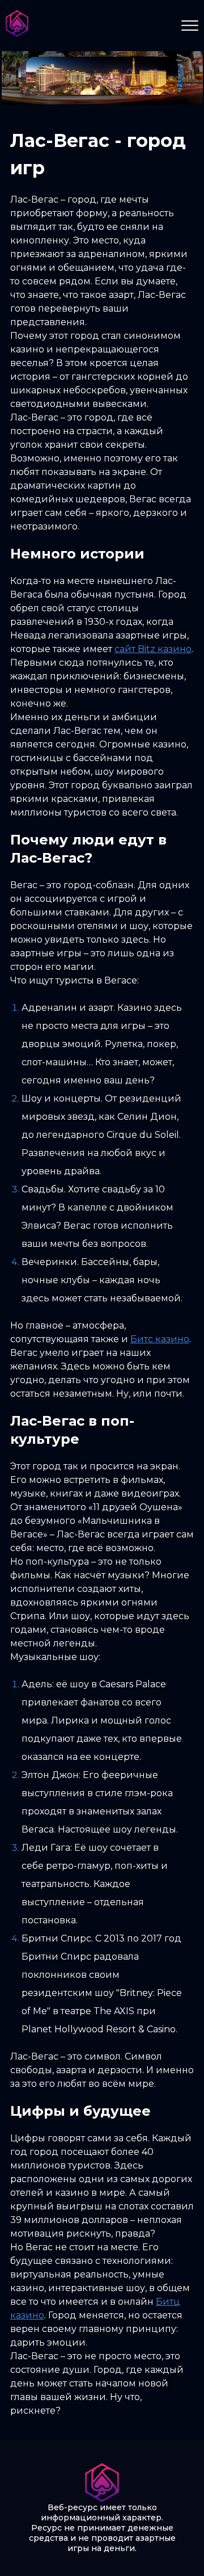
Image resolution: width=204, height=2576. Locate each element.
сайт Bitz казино (153, 649)
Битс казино (160, 1339)
